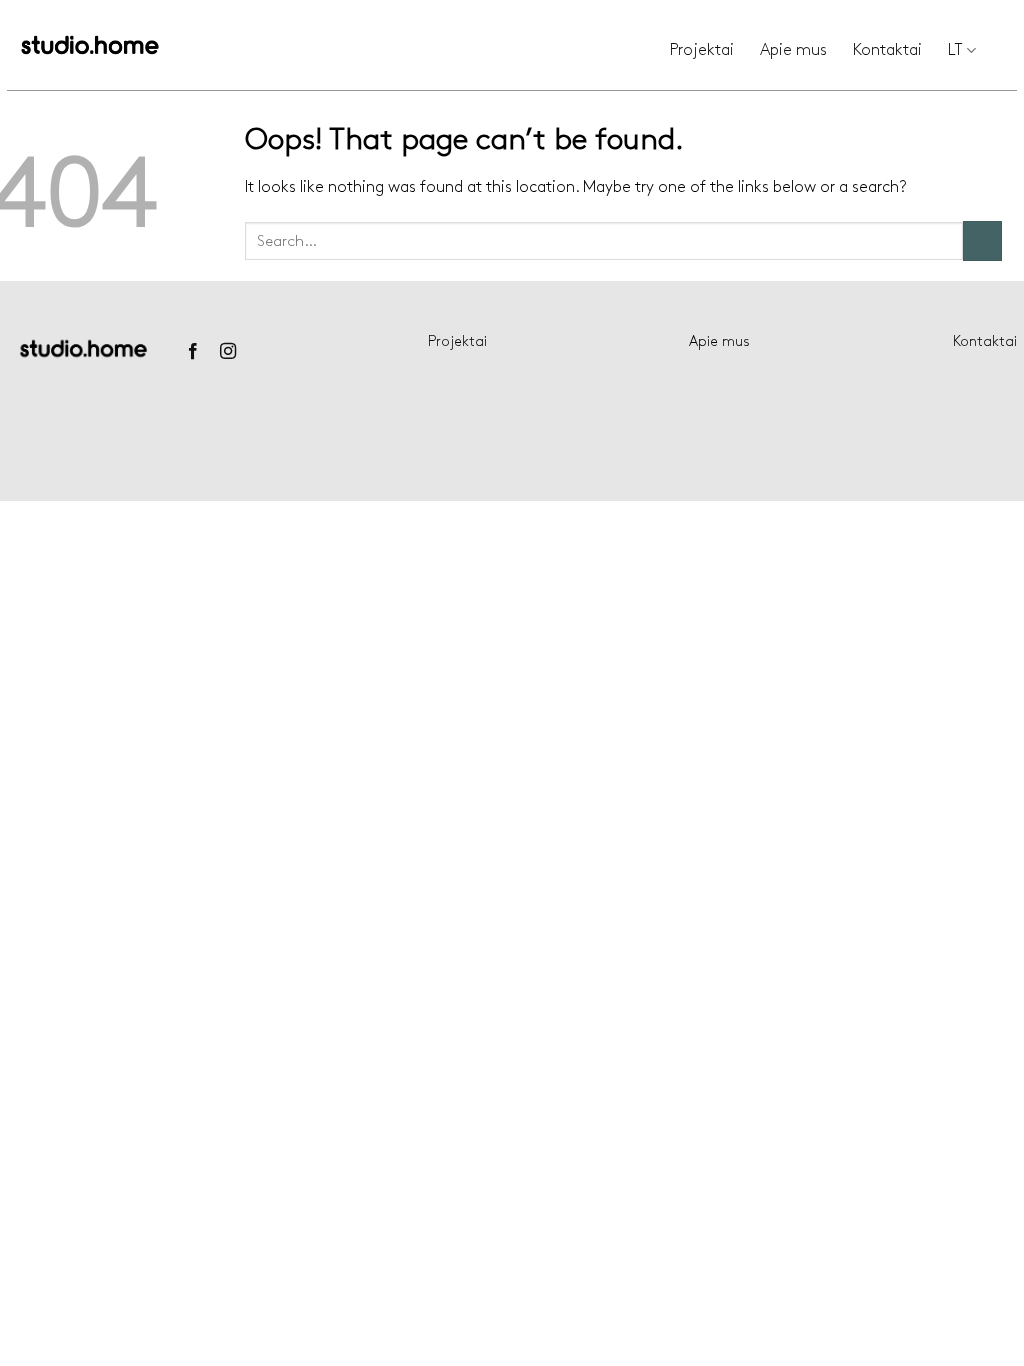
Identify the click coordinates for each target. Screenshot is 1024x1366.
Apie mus (793, 50)
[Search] (1009, 51)
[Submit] (982, 240)
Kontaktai (887, 50)
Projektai (702, 50)
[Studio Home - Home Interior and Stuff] (90, 45)
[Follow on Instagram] (228, 352)
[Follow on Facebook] (192, 352)
